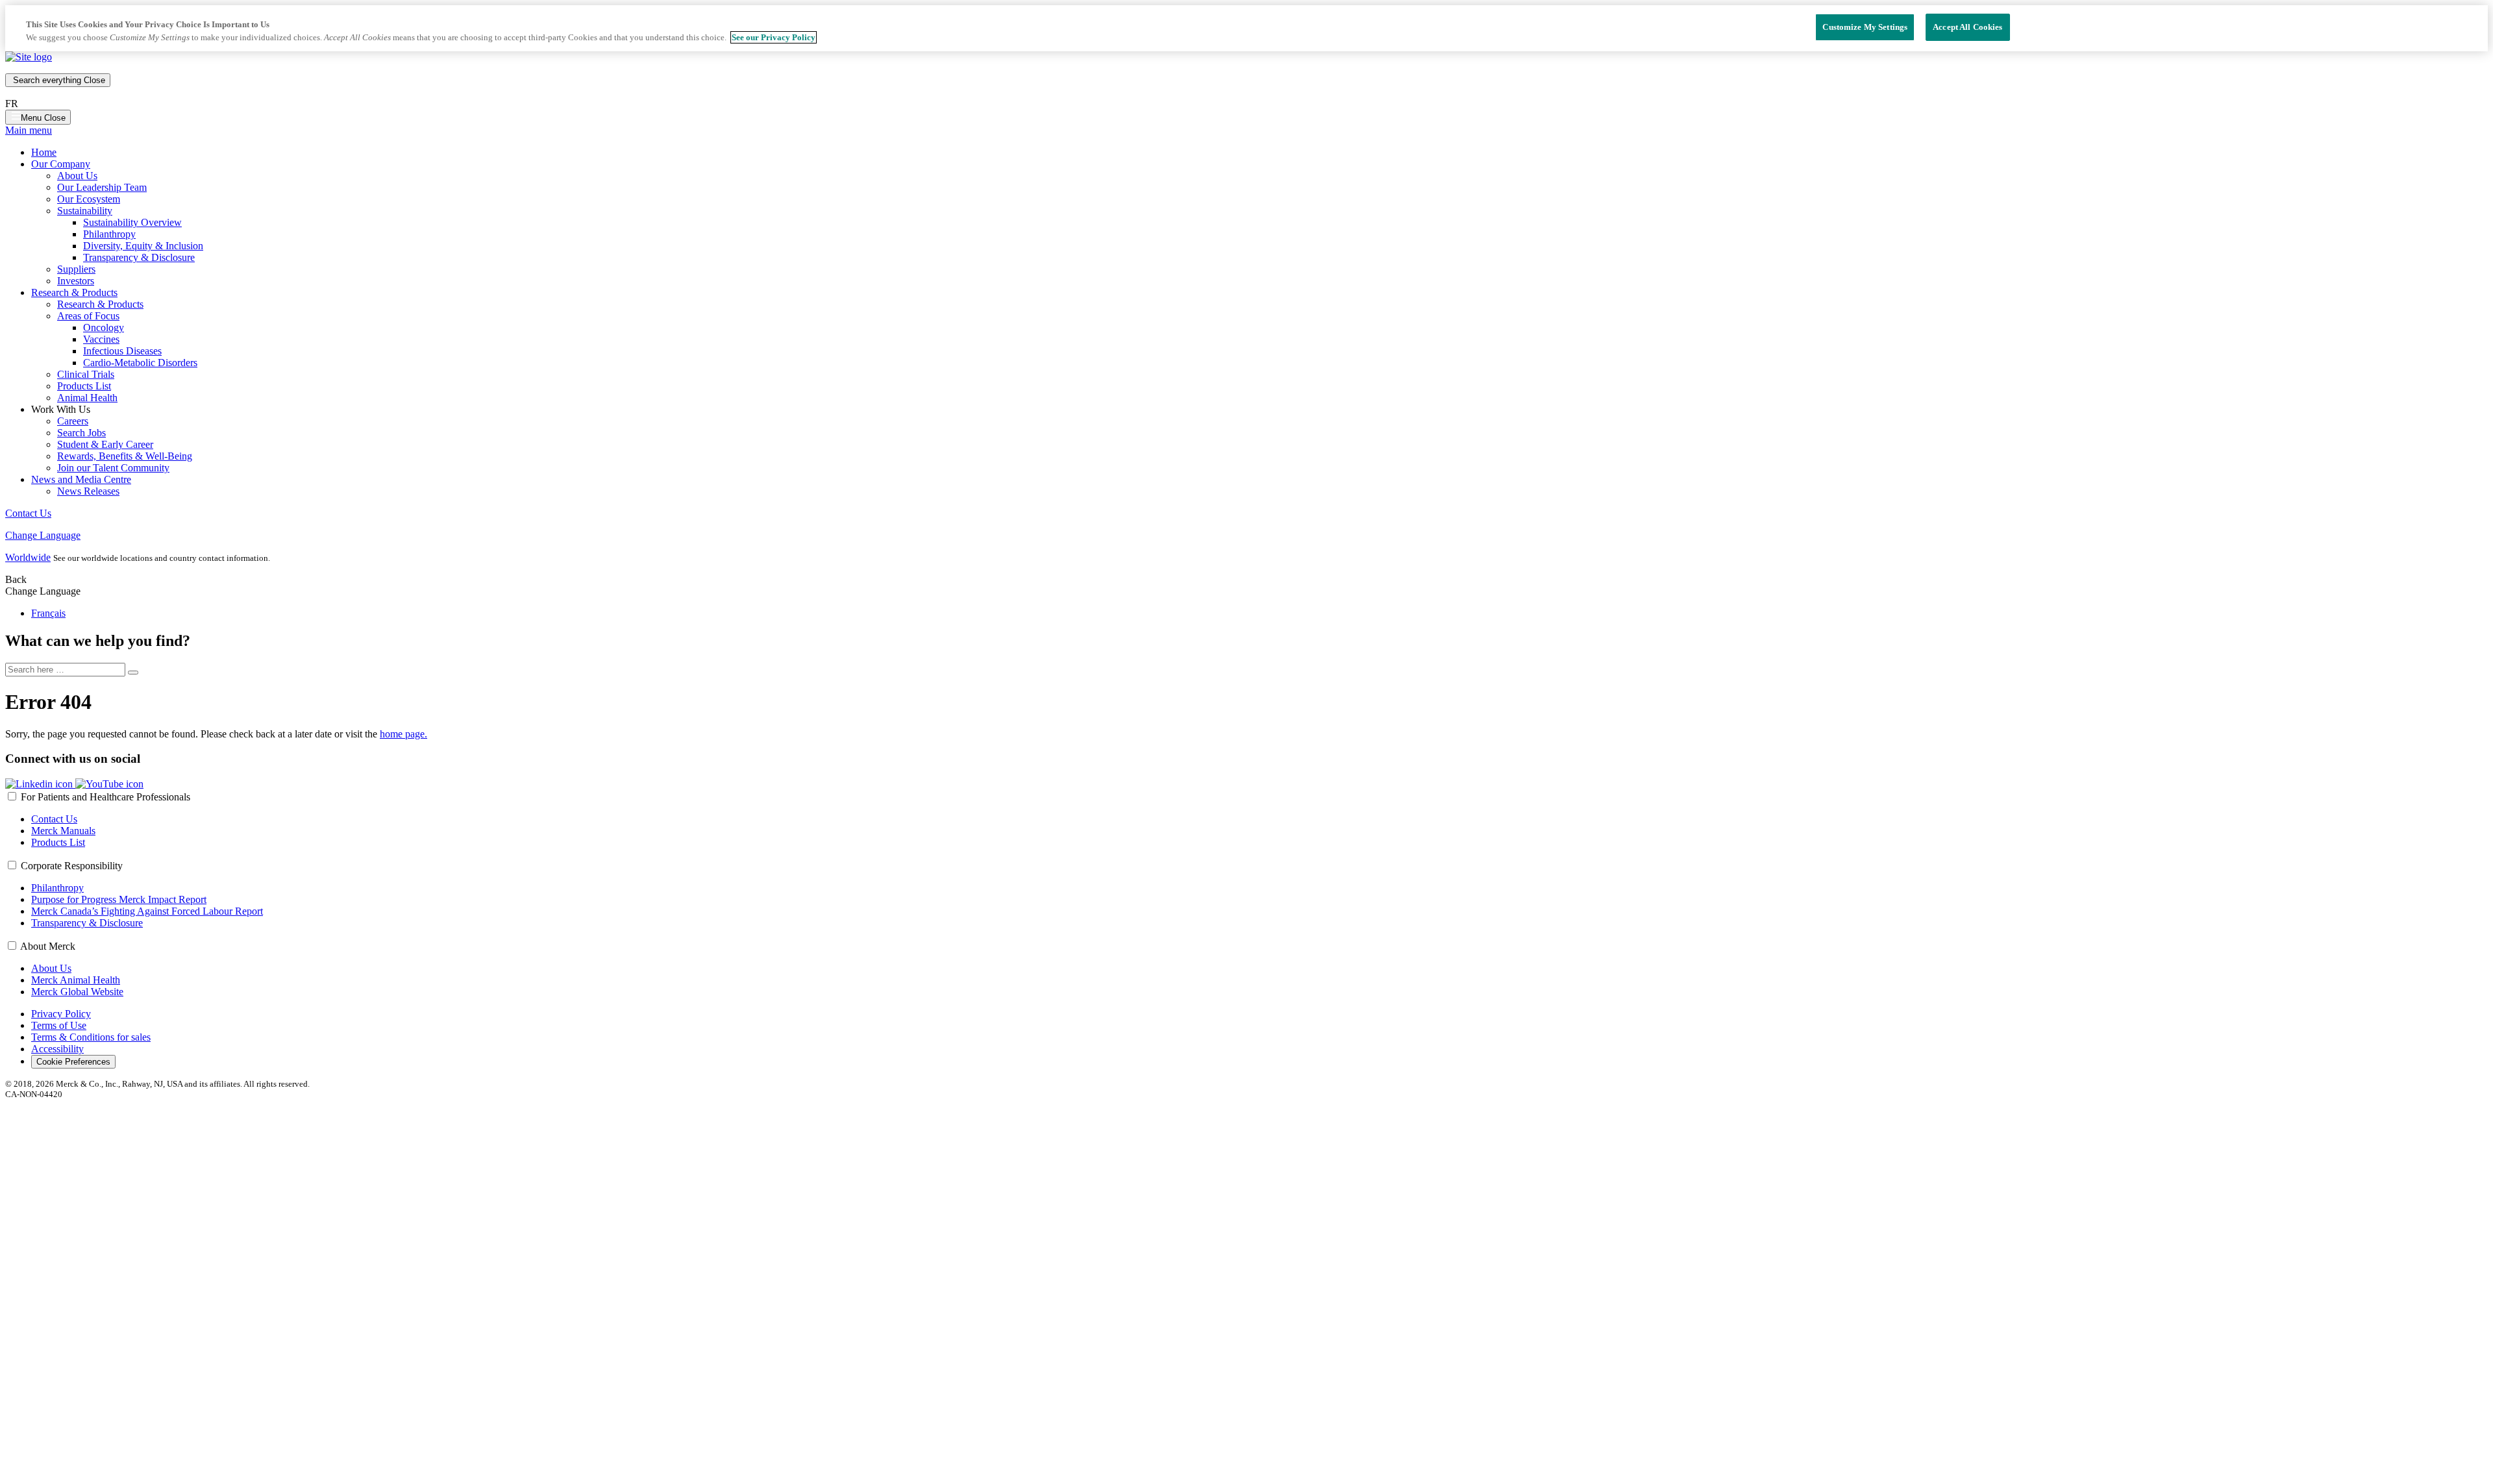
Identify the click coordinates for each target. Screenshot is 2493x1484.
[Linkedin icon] (40, 784)
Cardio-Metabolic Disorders (140, 363)
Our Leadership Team (102, 187)
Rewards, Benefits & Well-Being (125, 456)
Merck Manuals (63, 831)
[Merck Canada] (29, 57)
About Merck (48, 946)
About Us (77, 176)
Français (48, 613)
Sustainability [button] (85, 211)
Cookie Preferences (73, 1062)
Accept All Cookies (1967, 27)
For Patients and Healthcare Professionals (105, 797)
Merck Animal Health (76, 980)
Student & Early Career (105, 444)
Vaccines (101, 339)
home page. (403, 734)
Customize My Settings (1865, 27)
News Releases (88, 491)
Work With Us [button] (61, 409)
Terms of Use (59, 1025)
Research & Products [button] (74, 292)
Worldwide (28, 557)
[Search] (133, 673)
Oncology (104, 328)
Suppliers (76, 269)
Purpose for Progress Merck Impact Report (119, 899)
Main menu (29, 130)
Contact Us (28, 513)
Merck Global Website (77, 992)
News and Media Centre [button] (81, 479)
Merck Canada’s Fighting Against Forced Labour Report (147, 911)
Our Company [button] (61, 164)
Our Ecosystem (89, 199)
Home (44, 152)
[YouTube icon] (109, 784)
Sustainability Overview (132, 222)
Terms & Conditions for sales (91, 1037)
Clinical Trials (86, 374)
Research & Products (100, 304)
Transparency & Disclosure (139, 257)
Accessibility (57, 1049)
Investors (76, 281)
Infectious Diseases (122, 351)
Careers (73, 421)
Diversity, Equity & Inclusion (143, 246)
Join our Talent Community (113, 468)
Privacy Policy (61, 1014)
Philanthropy (109, 234)
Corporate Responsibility (72, 866)
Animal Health (87, 398)
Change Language (43, 535)
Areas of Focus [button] (88, 316)
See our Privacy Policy (774, 37)
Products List (84, 386)
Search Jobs (81, 433)
